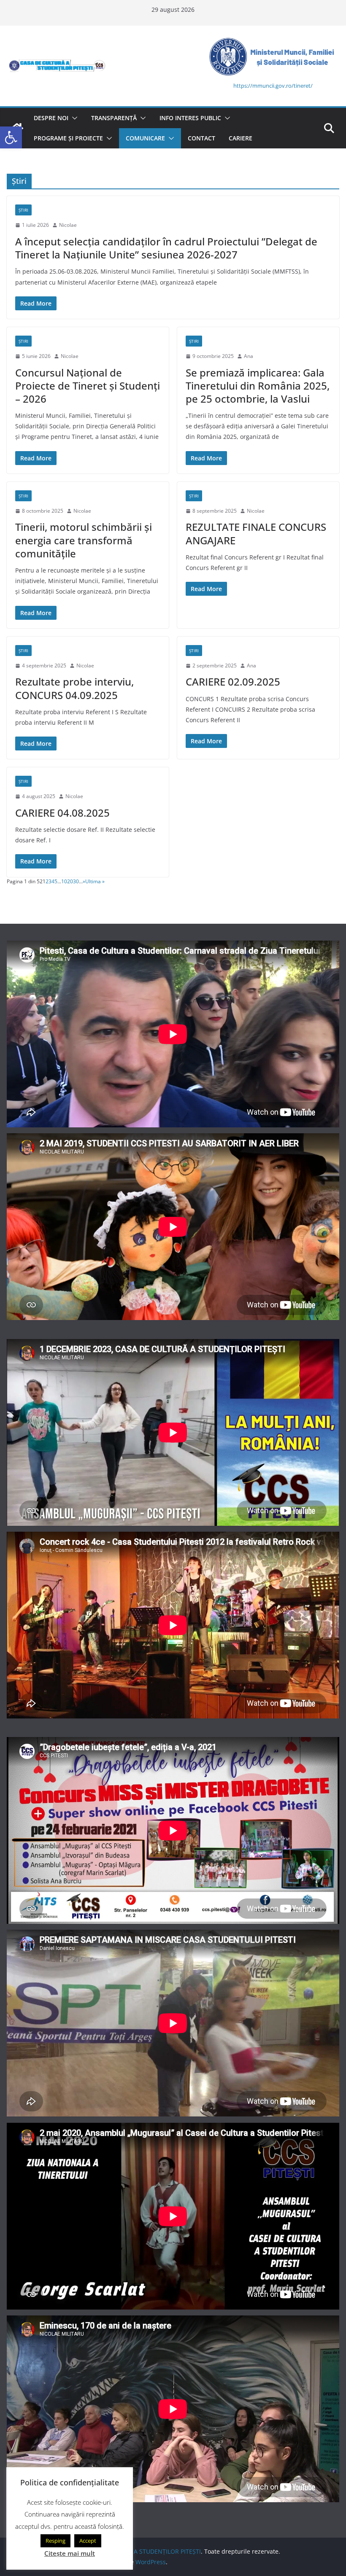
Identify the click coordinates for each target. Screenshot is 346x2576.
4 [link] (53, 881)
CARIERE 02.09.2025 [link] (233, 682)
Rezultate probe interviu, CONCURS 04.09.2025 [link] (74, 688)
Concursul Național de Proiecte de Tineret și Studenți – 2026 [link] (88, 386)
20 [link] (70, 881)
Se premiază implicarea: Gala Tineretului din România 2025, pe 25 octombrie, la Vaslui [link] (258, 386)
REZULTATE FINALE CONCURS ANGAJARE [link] (256, 533)
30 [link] (76, 881)
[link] (11, 137)
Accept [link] (88, 2541)
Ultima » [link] (95, 881)
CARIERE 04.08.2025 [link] (62, 813)
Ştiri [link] (23, 210)
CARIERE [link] (241, 138)
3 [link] (50, 881)
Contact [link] (201, 138)
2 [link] (47, 881)
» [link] (84, 881)
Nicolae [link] (68, 225)
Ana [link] (249, 356)
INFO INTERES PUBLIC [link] (190, 118)
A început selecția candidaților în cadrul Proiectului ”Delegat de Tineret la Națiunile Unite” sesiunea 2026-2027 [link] (166, 248)
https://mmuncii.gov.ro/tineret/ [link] (273, 86)
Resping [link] (55, 2541)
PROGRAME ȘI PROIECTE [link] (68, 138)
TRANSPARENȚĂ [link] (114, 118)
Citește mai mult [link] (70, 2553)
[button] (73, 118)
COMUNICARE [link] (145, 138)
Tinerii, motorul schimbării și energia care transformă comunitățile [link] (84, 540)
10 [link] (64, 881)
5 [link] (56, 881)
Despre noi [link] (51, 118)
